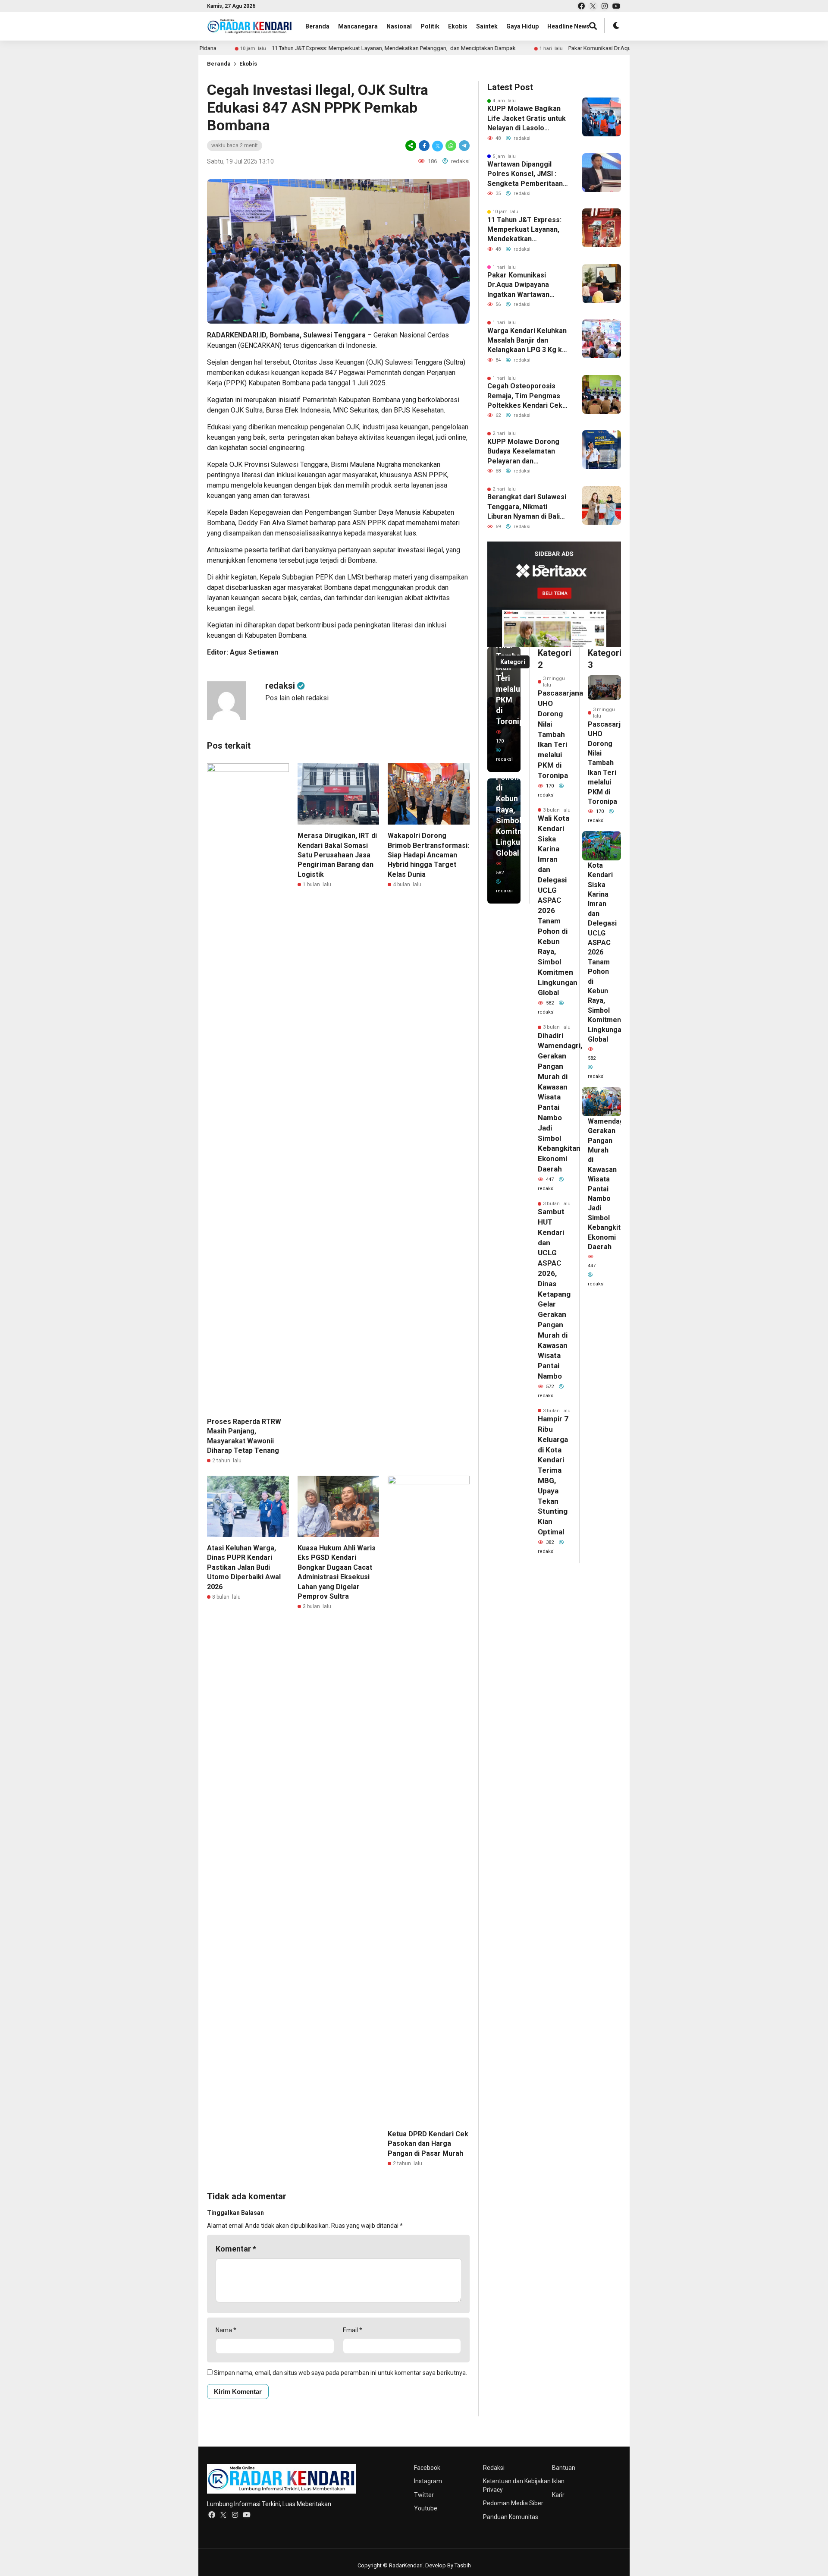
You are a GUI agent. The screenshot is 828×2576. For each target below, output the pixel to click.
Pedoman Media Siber (513, 2503)
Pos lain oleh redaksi (297, 698)
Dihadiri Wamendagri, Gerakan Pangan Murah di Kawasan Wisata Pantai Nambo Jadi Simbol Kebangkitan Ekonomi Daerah (609, 1179)
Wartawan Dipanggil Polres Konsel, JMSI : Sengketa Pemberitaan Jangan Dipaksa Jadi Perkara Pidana (525, 174)
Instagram (428, 2481)
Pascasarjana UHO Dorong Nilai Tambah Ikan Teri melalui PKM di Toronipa (560, 734)
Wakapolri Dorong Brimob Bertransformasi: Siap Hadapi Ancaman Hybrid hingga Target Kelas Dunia (428, 855)
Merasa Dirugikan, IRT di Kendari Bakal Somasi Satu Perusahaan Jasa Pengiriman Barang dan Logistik (337, 855)
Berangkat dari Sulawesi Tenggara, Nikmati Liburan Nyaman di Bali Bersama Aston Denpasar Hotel (527, 507)
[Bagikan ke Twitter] (438, 146)
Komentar (236, 2249)
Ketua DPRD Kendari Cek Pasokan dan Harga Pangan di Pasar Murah (428, 2144)
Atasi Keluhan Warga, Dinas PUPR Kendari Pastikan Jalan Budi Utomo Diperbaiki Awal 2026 (244, 1567)
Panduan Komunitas (511, 2517)
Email (353, 2330)
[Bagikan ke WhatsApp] (451, 146)
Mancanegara (358, 26)
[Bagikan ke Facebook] (424, 146)
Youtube (426, 2508)
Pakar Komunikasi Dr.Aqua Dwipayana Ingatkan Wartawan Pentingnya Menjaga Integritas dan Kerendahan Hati (521, 285)
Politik (430, 26)
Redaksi (494, 2468)
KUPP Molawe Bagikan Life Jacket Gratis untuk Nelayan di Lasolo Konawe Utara (527, 119)
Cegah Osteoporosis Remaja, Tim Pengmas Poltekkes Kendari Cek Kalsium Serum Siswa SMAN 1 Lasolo (525, 396)
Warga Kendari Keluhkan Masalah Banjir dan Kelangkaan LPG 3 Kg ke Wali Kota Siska (527, 341)
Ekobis (458, 26)
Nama (226, 2330)
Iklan (558, 2481)
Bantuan (564, 2468)
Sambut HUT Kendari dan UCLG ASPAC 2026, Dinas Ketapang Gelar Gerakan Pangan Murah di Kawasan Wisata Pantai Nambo (554, 1294)
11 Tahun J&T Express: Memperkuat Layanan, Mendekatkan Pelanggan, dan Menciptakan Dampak (354, 48)
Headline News (568, 26)
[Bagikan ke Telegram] (464, 146)
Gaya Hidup (522, 26)
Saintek (487, 26)
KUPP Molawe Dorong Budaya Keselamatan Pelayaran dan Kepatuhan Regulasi (523, 452)
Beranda (317, 26)
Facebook (427, 2468)
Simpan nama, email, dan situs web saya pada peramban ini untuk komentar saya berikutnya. (340, 2373)
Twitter (424, 2495)
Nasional (399, 26)
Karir (558, 2495)
